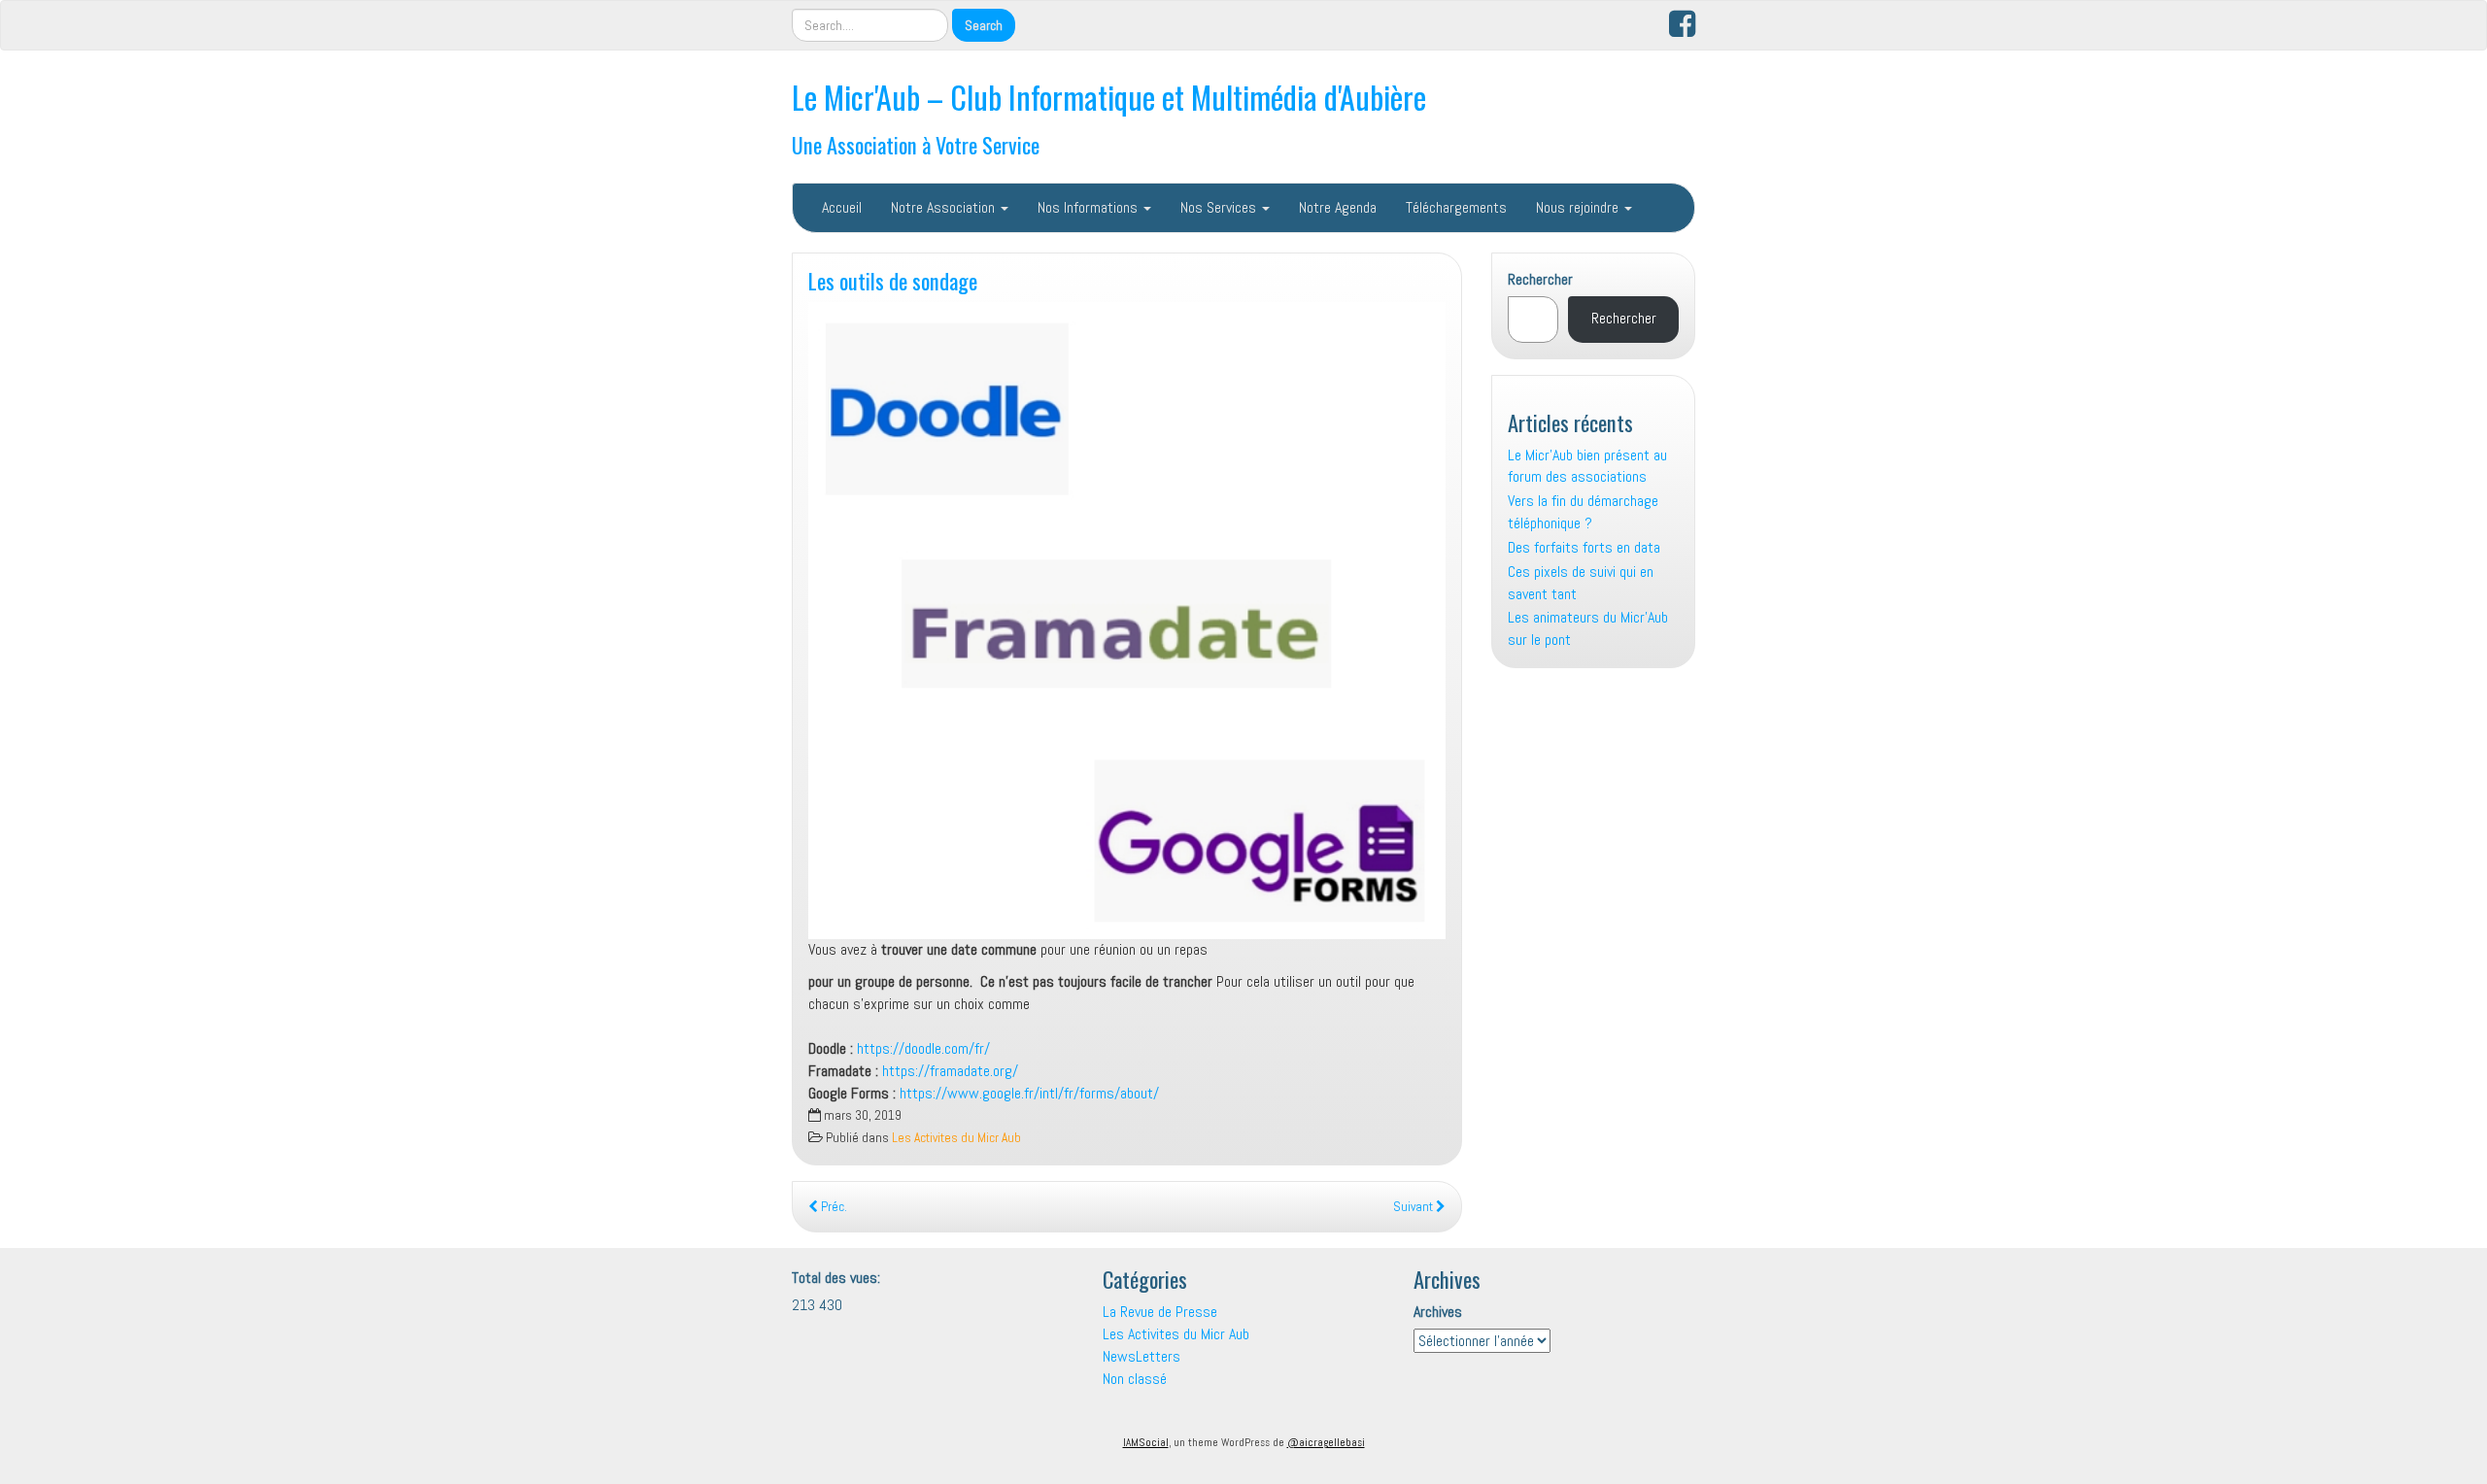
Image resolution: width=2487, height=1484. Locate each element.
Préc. (833, 1207)
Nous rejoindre (1579, 207)
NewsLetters (1141, 1356)
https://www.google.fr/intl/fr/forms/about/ (1029, 1093)
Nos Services (1220, 207)
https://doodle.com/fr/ (923, 1048)
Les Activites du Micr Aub (956, 1138)
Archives (1438, 1312)
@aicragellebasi (1326, 1442)
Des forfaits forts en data (1584, 547)
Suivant (1414, 1207)
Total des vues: (838, 1278)
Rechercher (1540, 279)
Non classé (1135, 1379)
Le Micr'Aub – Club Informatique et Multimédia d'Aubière (1109, 97)
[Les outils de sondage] (1127, 621)
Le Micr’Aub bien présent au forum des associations (1587, 466)
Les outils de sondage (893, 280)
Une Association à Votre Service (916, 144)
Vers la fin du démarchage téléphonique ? (1583, 512)
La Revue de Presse (1160, 1312)
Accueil (842, 207)
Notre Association (945, 207)
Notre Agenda (1338, 207)
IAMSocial (1146, 1442)
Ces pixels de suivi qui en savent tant (1581, 583)
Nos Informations (1090, 207)
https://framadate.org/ (950, 1071)
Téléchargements (1456, 207)
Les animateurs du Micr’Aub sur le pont (1588, 628)
